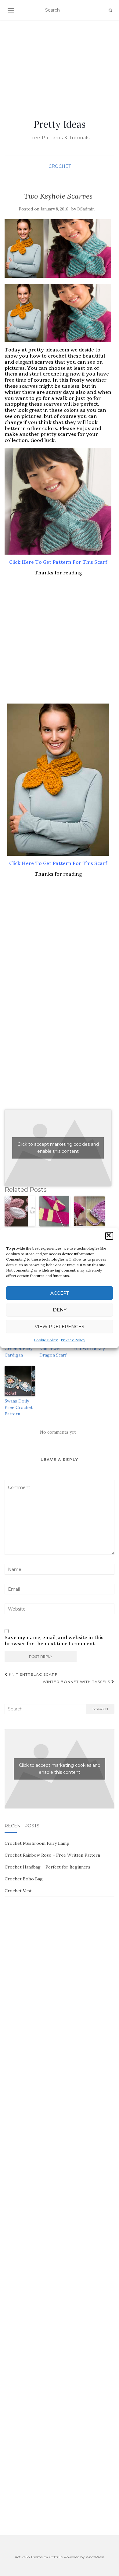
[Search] (110, 10)
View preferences (60, 1327)
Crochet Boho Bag (24, 1879)
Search (100, 1709)
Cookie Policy (46, 1340)
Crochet (60, 166)
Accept (60, 1293)
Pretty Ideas (60, 124)
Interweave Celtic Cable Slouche (86, 1237)
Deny (60, 1310)
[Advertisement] (60, 62)
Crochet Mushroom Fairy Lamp (37, 1843)
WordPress (95, 2557)
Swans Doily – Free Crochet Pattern (19, 1407)
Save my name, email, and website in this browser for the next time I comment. (54, 1641)
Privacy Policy (73, 1340)
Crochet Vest (18, 1891)
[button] (109, 1236)
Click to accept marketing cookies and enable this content (58, 1148)
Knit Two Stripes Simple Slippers (54, 1237)
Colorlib (56, 2557)
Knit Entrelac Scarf (32, 1674)
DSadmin (86, 209)
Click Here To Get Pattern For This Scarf (58, 562)
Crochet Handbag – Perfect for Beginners (47, 1867)
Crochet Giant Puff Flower (19, 1234)
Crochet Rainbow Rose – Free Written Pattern (52, 1855)
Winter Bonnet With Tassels (77, 1682)
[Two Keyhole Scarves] (58, 249)
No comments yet (58, 1432)
